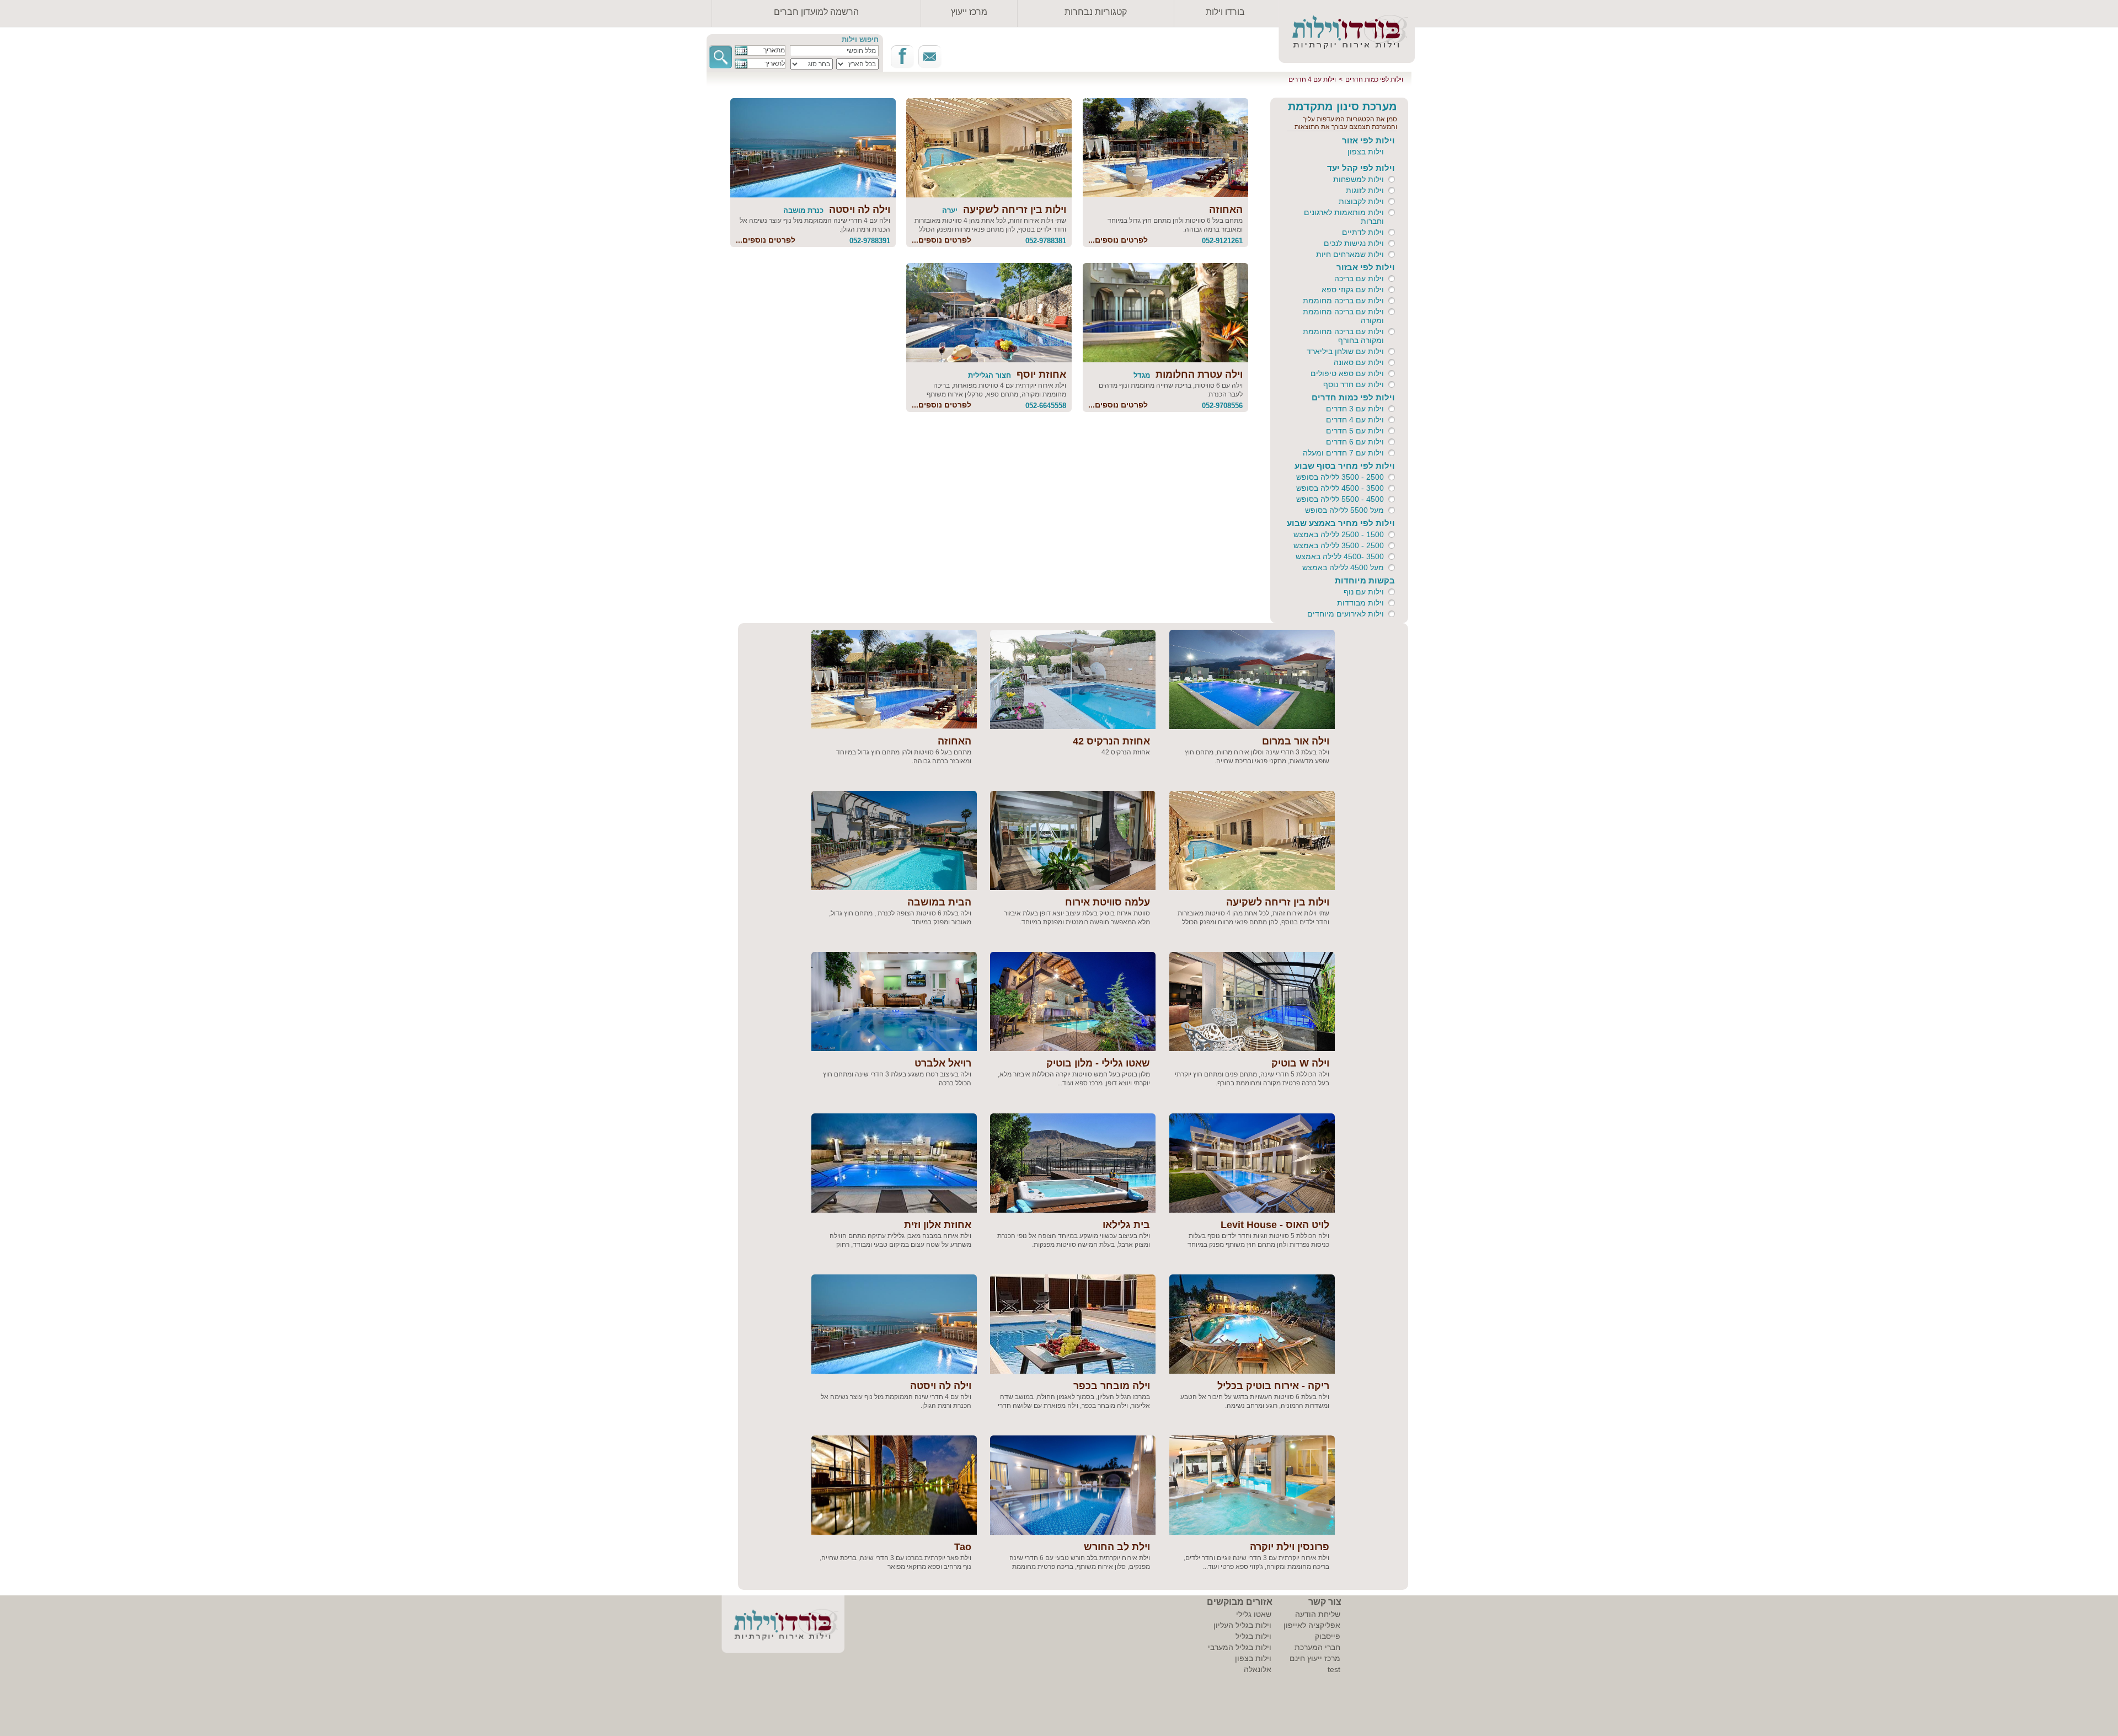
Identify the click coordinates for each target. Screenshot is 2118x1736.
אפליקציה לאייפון (1312, 1625)
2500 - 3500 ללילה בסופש (1340, 477)
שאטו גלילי (1254, 1614)
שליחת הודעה (1318, 1614)
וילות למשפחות (1358, 179)
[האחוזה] (1165, 148)
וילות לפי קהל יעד (1361, 168)
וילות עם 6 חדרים (1355, 442)
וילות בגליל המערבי (1240, 1647)
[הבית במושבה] (894, 840)
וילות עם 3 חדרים (1355, 409)
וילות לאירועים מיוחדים (1346, 614)
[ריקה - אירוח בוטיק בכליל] (1252, 1324)
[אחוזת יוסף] (989, 313)
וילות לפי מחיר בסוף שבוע (1345, 466)
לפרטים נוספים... (1118, 240)
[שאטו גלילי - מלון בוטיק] (1073, 1001)
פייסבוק (1328, 1636)
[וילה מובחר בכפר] (1073, 1324)
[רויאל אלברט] (894, 1001)
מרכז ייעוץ (969, 12)
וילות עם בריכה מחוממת (1343, 301)
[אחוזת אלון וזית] (894, 1163)
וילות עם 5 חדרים (1355, 431)
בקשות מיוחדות (1365, 580)
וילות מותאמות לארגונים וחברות (1344, 217)
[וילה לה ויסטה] (813, 148)
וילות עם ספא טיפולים (1347, 373)
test (1334, 1669)
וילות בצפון (1366, 152)
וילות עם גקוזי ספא (1353, 290)
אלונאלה (1258, 1669)
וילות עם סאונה (1359, 362)
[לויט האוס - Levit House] (1252, 1163)
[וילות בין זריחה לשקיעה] (989, 148)
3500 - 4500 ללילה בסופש (1340, 488)
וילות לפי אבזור (1366, 267)
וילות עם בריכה (1359, 278)
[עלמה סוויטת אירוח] (1073, 840)
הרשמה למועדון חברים (816, 12)
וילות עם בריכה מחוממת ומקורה (1343, 316)
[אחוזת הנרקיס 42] (1073, 679)
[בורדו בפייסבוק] (902, 57)
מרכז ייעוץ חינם (1315, 1658)
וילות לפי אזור (1368, 140)
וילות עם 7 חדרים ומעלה (1343, 453)
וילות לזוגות (1365, 190)
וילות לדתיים (1363, 232)
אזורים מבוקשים (1240, 1602)
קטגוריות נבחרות (1096, 12)
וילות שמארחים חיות (1350, 254)
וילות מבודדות (1360, 603)
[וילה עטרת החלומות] (1165, 313)
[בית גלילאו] (1073, 1163)
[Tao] (894, 1485)
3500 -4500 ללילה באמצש (1340, 556)
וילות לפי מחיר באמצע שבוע (1341, 523)
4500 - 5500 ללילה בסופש (1340, 499)
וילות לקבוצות (1361, 201)
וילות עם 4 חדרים (1312, 79)
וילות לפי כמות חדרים (1374, 79)
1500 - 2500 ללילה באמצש (1339, 534)
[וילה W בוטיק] (1252, 1001)
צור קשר (1325, 1602)
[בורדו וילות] (775, 1628)
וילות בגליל (1253, 1636)
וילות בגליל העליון (1242, 1625)
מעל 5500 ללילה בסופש (1344, 510)
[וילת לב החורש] (1073, 1485)
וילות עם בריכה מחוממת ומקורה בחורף (1343, 336)
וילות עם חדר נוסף (1354, 384)
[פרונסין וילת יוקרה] (1252, 1485)
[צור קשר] (930, 57)
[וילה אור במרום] (1252, 679)
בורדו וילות (1225, 12)
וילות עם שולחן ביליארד (1345, 351)
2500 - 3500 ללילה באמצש (1339, 545)
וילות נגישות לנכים (1354, 243)
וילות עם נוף (1364, 592)
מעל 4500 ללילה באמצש (1343, 567)
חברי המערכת (1317, 1647)
